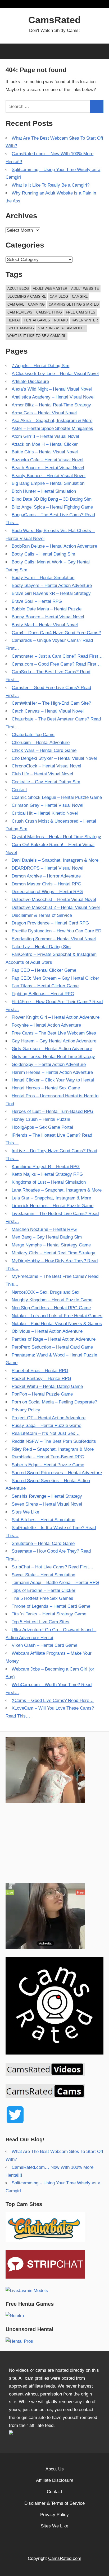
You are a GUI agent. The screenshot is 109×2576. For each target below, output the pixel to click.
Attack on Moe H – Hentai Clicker (45, 444)
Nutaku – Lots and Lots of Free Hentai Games (57, 1316)
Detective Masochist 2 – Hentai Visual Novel (56, 907)
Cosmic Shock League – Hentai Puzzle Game (57, 797)
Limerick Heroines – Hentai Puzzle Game (53, 1206)
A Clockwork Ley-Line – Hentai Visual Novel (55, 374)
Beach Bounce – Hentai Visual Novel (48, 468)
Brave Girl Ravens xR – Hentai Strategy (51, 593)
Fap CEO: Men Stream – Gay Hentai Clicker (55, 978)
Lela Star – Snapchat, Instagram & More (51, 1198)
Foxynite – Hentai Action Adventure (46, 1025)
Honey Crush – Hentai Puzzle (41, 1119)
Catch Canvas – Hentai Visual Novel (48, 711)
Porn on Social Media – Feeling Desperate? (54, 1402)
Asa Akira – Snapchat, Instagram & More (52, 421)
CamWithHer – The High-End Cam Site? (51, 703)
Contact (19, 790)
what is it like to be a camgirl (37, 336)
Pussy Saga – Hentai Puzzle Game (46, 1425)
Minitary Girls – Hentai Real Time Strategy (53, 1253)
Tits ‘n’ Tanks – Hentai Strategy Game (49, 1614)
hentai (14, 320)
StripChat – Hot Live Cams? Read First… (53, 1567)
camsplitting (49, 312)
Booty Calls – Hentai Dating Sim (43, 554)
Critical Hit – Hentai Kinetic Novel (45, 813)
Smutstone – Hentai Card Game (43, 1543)
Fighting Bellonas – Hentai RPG (43, 994)
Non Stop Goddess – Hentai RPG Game (51, 1308)
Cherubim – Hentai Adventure (41, 743)
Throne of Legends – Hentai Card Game (51, 1606)
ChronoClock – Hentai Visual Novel (46, 766)
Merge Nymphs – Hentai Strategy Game (51, 1245)
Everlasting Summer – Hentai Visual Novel (54, 939)
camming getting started (74, 304)
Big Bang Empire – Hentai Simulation (48, 483)
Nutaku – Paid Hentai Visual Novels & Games (57, 1324)
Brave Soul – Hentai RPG (37, 601)
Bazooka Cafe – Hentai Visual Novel (47, 460)
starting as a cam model (62, 328)
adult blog (18, 289)
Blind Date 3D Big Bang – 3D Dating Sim (52, 499)
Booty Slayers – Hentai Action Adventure (52, 585)
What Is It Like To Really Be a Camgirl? (51, 185)
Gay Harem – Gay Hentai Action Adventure (54, 1041)
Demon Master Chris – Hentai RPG (46, 884)
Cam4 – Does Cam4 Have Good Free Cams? (56, 633)
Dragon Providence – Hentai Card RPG (50, 923)
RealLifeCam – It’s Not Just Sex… (46, 1433)
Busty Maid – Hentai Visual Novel (45, 625)
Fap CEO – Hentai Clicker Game (44, 970)
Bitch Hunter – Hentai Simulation (44, 491)
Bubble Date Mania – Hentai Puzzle (47, 609)
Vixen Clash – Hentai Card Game (44, 1645)
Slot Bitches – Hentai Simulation (43, 1520)
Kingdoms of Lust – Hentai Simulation (49, 1182)
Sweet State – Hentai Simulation (43, 1575)
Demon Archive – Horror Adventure (46, 876)
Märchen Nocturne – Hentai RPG (44, 1229)
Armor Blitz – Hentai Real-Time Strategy (51, 405)
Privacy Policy (26, 1410)
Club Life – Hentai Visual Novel (42, 774)
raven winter (85, 320)
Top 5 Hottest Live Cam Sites (40, 1622)
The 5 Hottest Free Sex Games (42, 1598)
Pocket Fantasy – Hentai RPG (41, 1379)
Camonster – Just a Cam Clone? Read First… (57, 656)
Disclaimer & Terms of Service (42, 915)
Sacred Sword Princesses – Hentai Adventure (57, 1473)
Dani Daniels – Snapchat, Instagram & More (55, 860)
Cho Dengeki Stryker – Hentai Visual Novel (54, 758)
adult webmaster (50, 289)
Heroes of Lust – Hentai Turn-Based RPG (53, 1111)
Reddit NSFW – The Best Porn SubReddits (54, 1441)
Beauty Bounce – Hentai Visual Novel (49, 476)
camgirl (80, 296)
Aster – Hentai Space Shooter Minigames (52, 428)
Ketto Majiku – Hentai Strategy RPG (47, 1174)
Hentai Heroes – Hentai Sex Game (46, 1088)
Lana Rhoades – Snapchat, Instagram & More (57, 1190)
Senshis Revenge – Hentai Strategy (47, 1496)
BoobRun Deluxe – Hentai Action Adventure (54, 546)
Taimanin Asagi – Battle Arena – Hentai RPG (55, 1583)
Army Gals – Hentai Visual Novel (44, 413)
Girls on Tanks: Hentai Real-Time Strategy (53, 1057)
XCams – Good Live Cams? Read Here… (53, 1700)
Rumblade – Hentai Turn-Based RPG (48, 1457)
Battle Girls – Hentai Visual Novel (45, 452)
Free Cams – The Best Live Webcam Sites (54, 1033)
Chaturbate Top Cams (33, 735)
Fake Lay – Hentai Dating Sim (41, 947)
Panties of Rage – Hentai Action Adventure (54, 1339)
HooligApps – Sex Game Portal (42, 1127)
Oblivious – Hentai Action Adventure (47, 1331)
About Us (55, 2469)
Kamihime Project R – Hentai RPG (46, 1167)
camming (36, 304)
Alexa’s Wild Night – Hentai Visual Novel (52, 389)
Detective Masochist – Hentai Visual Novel (54, 900)
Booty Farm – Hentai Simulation (43, 578)
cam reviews (20, 312)
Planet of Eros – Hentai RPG (40, 1371)
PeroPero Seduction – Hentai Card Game (52, 1347)
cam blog (59, 296)
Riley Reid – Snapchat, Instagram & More (53, 1449)
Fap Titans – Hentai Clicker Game (45, 986)
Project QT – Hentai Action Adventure (49, 1418)
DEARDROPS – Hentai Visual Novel (47, 868)
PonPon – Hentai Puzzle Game (42, 1394)
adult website (85, 289)
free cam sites (81, 312)
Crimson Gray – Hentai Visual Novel (47, 805)
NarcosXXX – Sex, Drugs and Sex (46, 1292)
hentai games (37, 320)
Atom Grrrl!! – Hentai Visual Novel (45, 436)
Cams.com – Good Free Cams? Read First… (56, 664)
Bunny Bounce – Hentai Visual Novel (48, 617)
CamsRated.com (65, 2558)
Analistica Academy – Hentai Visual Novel (53, 397)
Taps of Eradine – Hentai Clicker (44, 1590)
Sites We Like (25, 1512)
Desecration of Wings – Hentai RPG (47, 892)
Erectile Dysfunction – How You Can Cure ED (56, 931)
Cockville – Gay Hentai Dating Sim (46, 782)
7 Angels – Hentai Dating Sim (40, 366)
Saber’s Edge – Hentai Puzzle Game (48, 1465)
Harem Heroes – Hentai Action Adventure (52, 1072)
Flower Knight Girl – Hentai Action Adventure (56, 1017)
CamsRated (54, 20)
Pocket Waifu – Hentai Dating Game (47, 1386)
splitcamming (21, 328)
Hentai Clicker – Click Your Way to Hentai (53, 1080)
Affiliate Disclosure (30, 381)
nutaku (61, 320)
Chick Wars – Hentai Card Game (44, 750)
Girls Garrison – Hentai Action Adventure (52, 1049)
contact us (42, 2410)
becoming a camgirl (27, 296)
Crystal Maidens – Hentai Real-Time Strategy (56, 837)
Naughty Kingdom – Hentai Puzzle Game (52, 1300)
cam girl (16, 304)
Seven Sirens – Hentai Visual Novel (47, 1504)
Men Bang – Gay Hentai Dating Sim (47, 1237)
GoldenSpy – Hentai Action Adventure (49, 1064)
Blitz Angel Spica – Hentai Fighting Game (52, 507)
